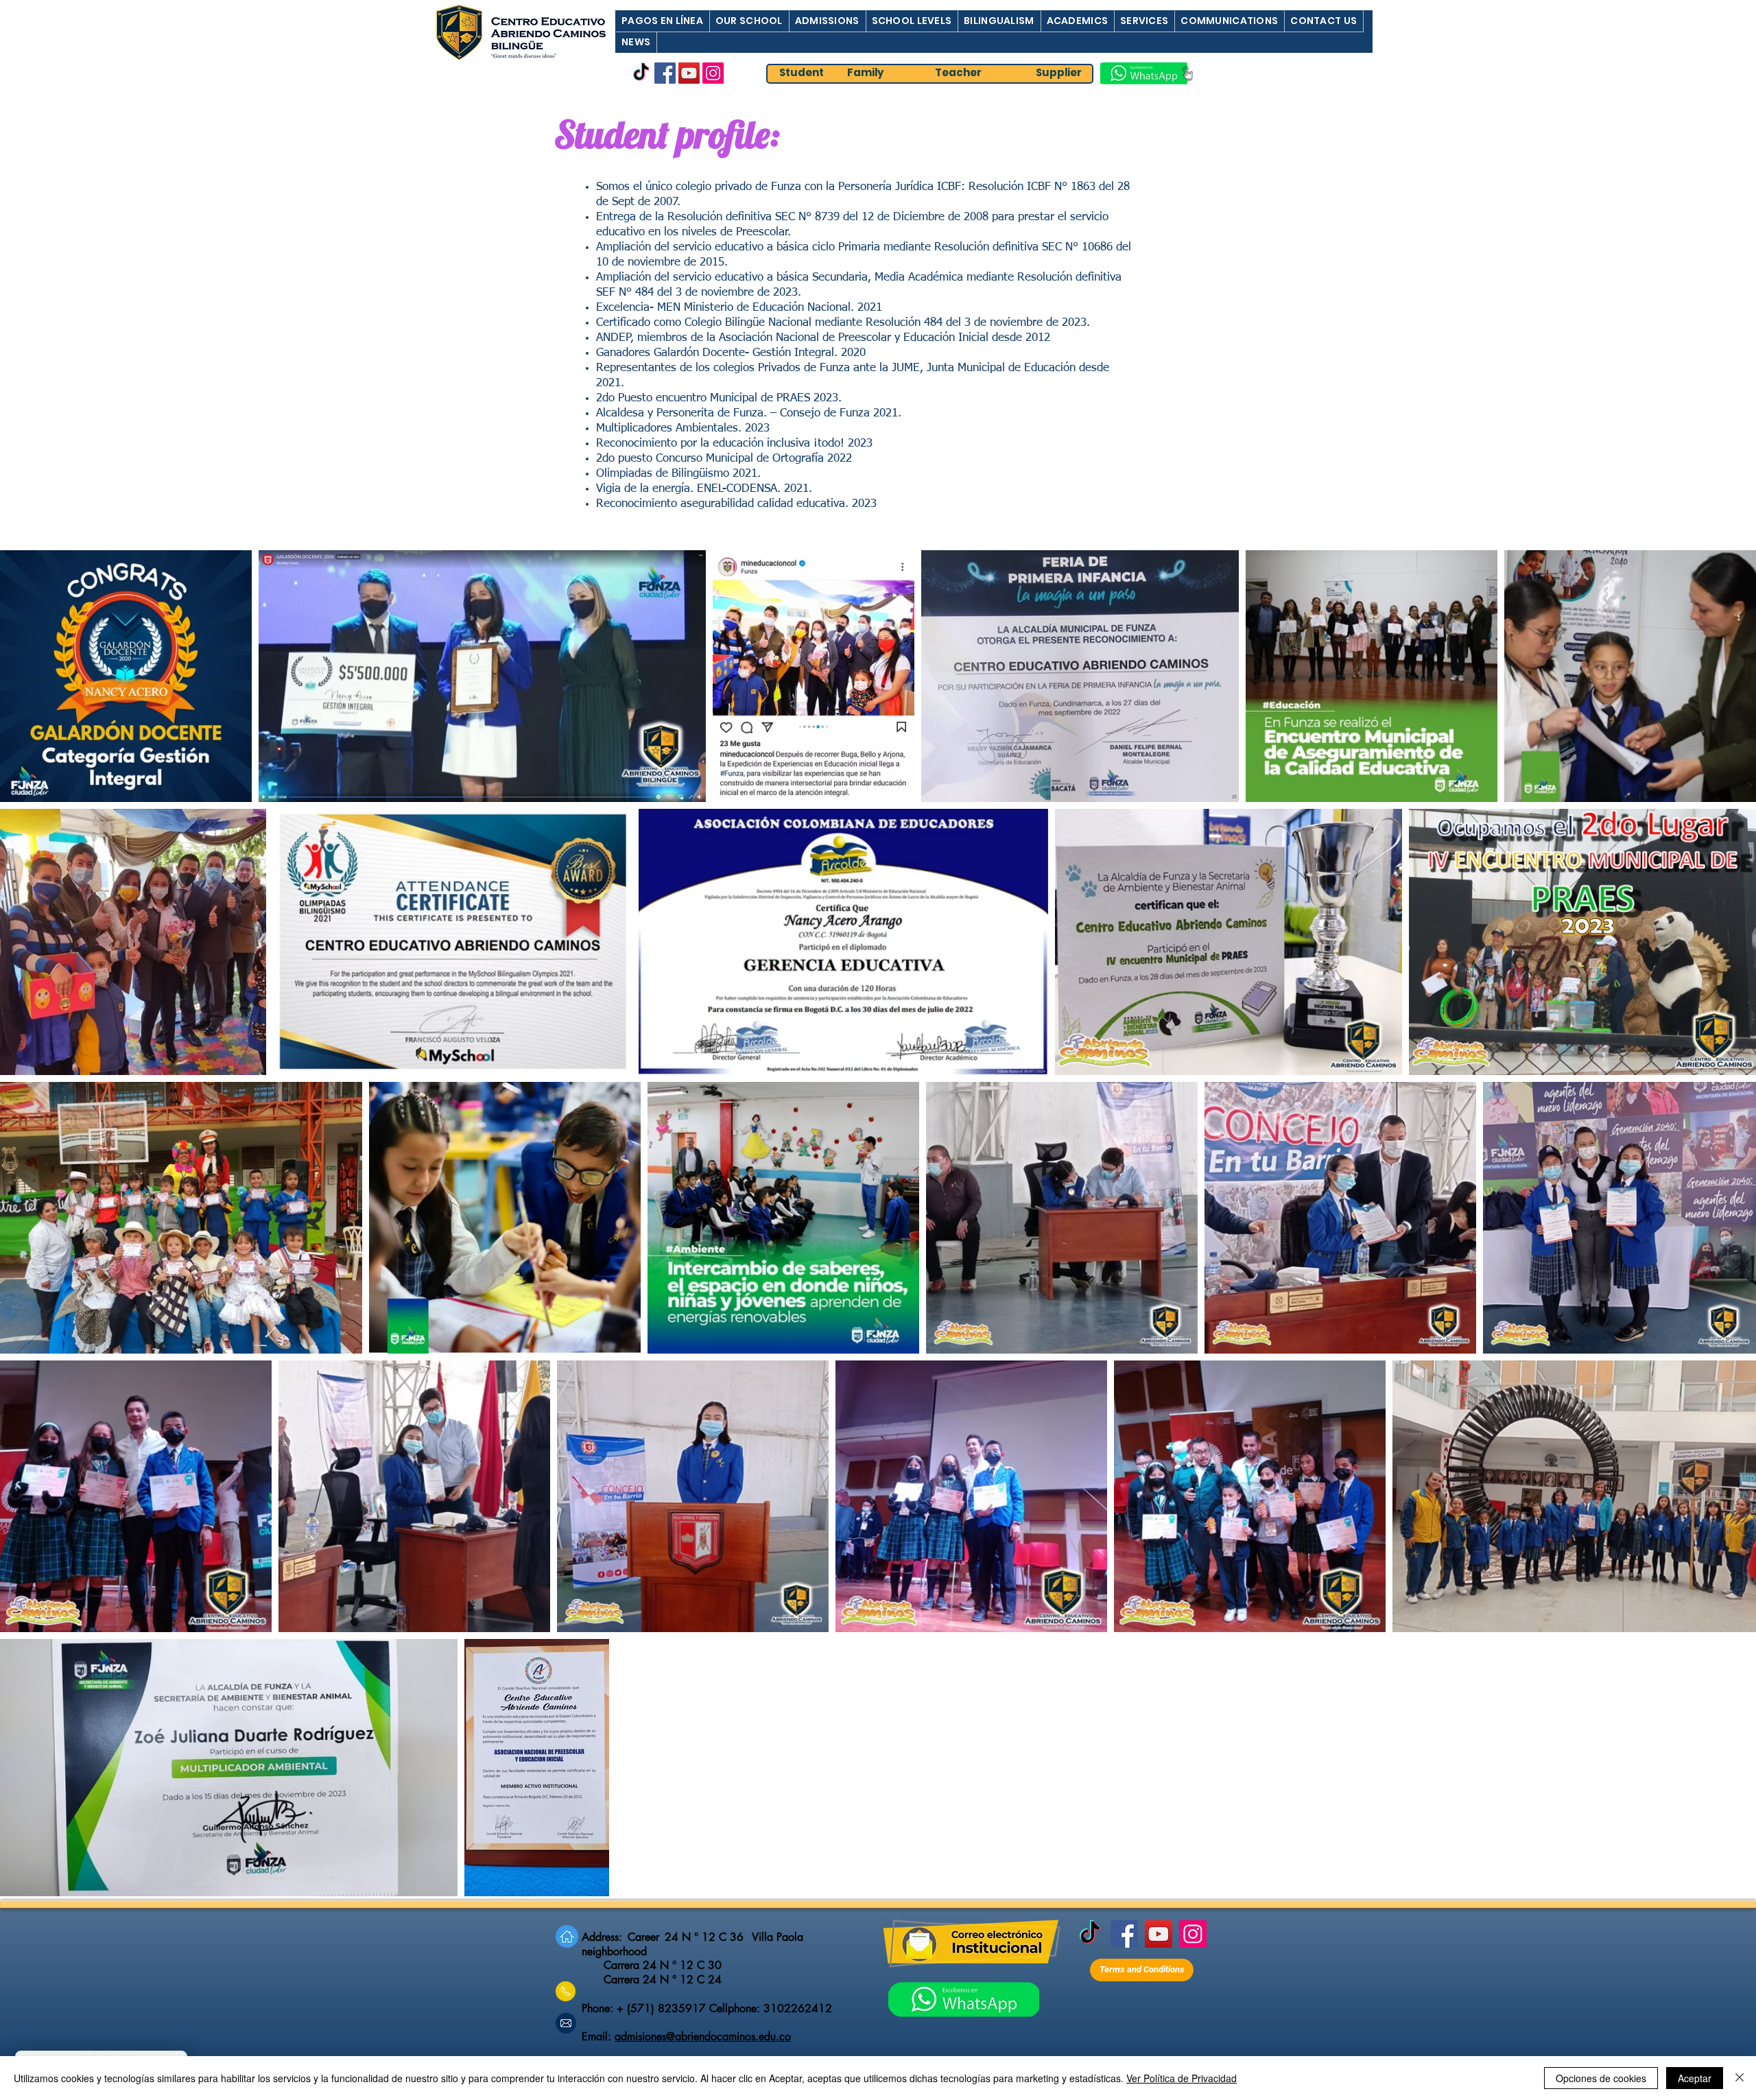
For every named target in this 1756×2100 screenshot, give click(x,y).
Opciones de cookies (1601, 2078)
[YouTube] (689, 73)
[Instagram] (713, 73)
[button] (662, 21)
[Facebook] (665, 73)
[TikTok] (641, 73)
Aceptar (1695, 2078)
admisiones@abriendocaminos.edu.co (703, 2037)
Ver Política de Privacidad (1182, 2078)
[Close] (1740, 2078)
